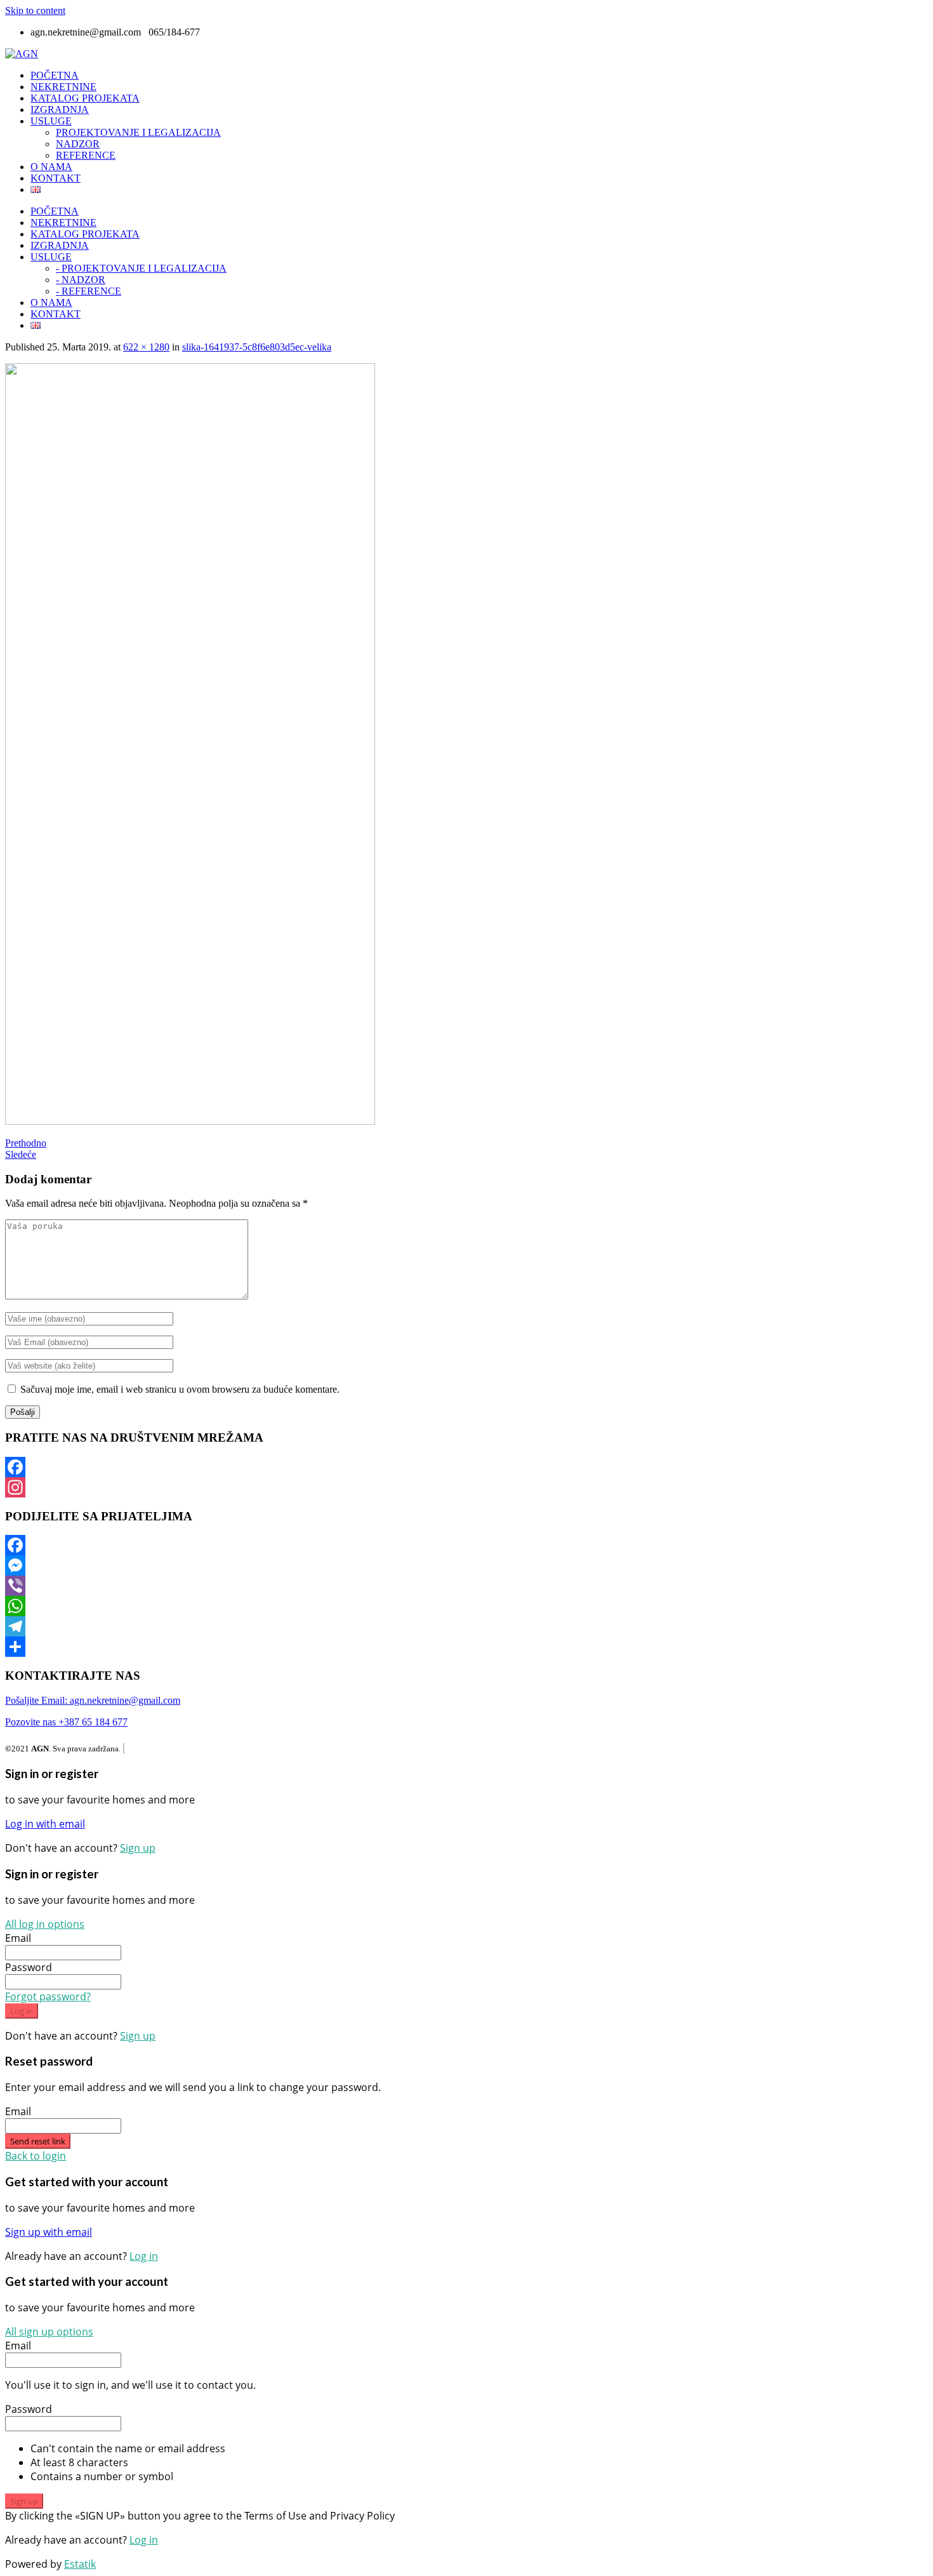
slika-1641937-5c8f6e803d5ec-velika (257, 347)
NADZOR (78, 144)
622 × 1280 (146, 347)
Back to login (36, 2156)
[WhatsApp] (466, 1606)
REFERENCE (86, 155)
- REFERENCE (89, 291)
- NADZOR (81, 280)
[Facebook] (466, 1467)
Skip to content (35, 10)
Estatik (80, 2564)
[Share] (466, 1647)
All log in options (45, 1924)
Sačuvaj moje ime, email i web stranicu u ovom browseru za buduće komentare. (180, 1389)
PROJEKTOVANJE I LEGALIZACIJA (138, 132)
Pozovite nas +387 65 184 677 (66, 1722)
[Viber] (466, 1586)
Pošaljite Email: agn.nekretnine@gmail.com (93, 1700)
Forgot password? (48, 1996)
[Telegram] (466, 1626)
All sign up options (49, 2332)
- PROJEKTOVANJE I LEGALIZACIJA (141, 268)
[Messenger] (466, 1565)
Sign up (138, 1848)
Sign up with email (49, 2232)
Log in (22, 2011)
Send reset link (38, 2141)
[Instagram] (466, 1487)
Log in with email (45, 1824)
